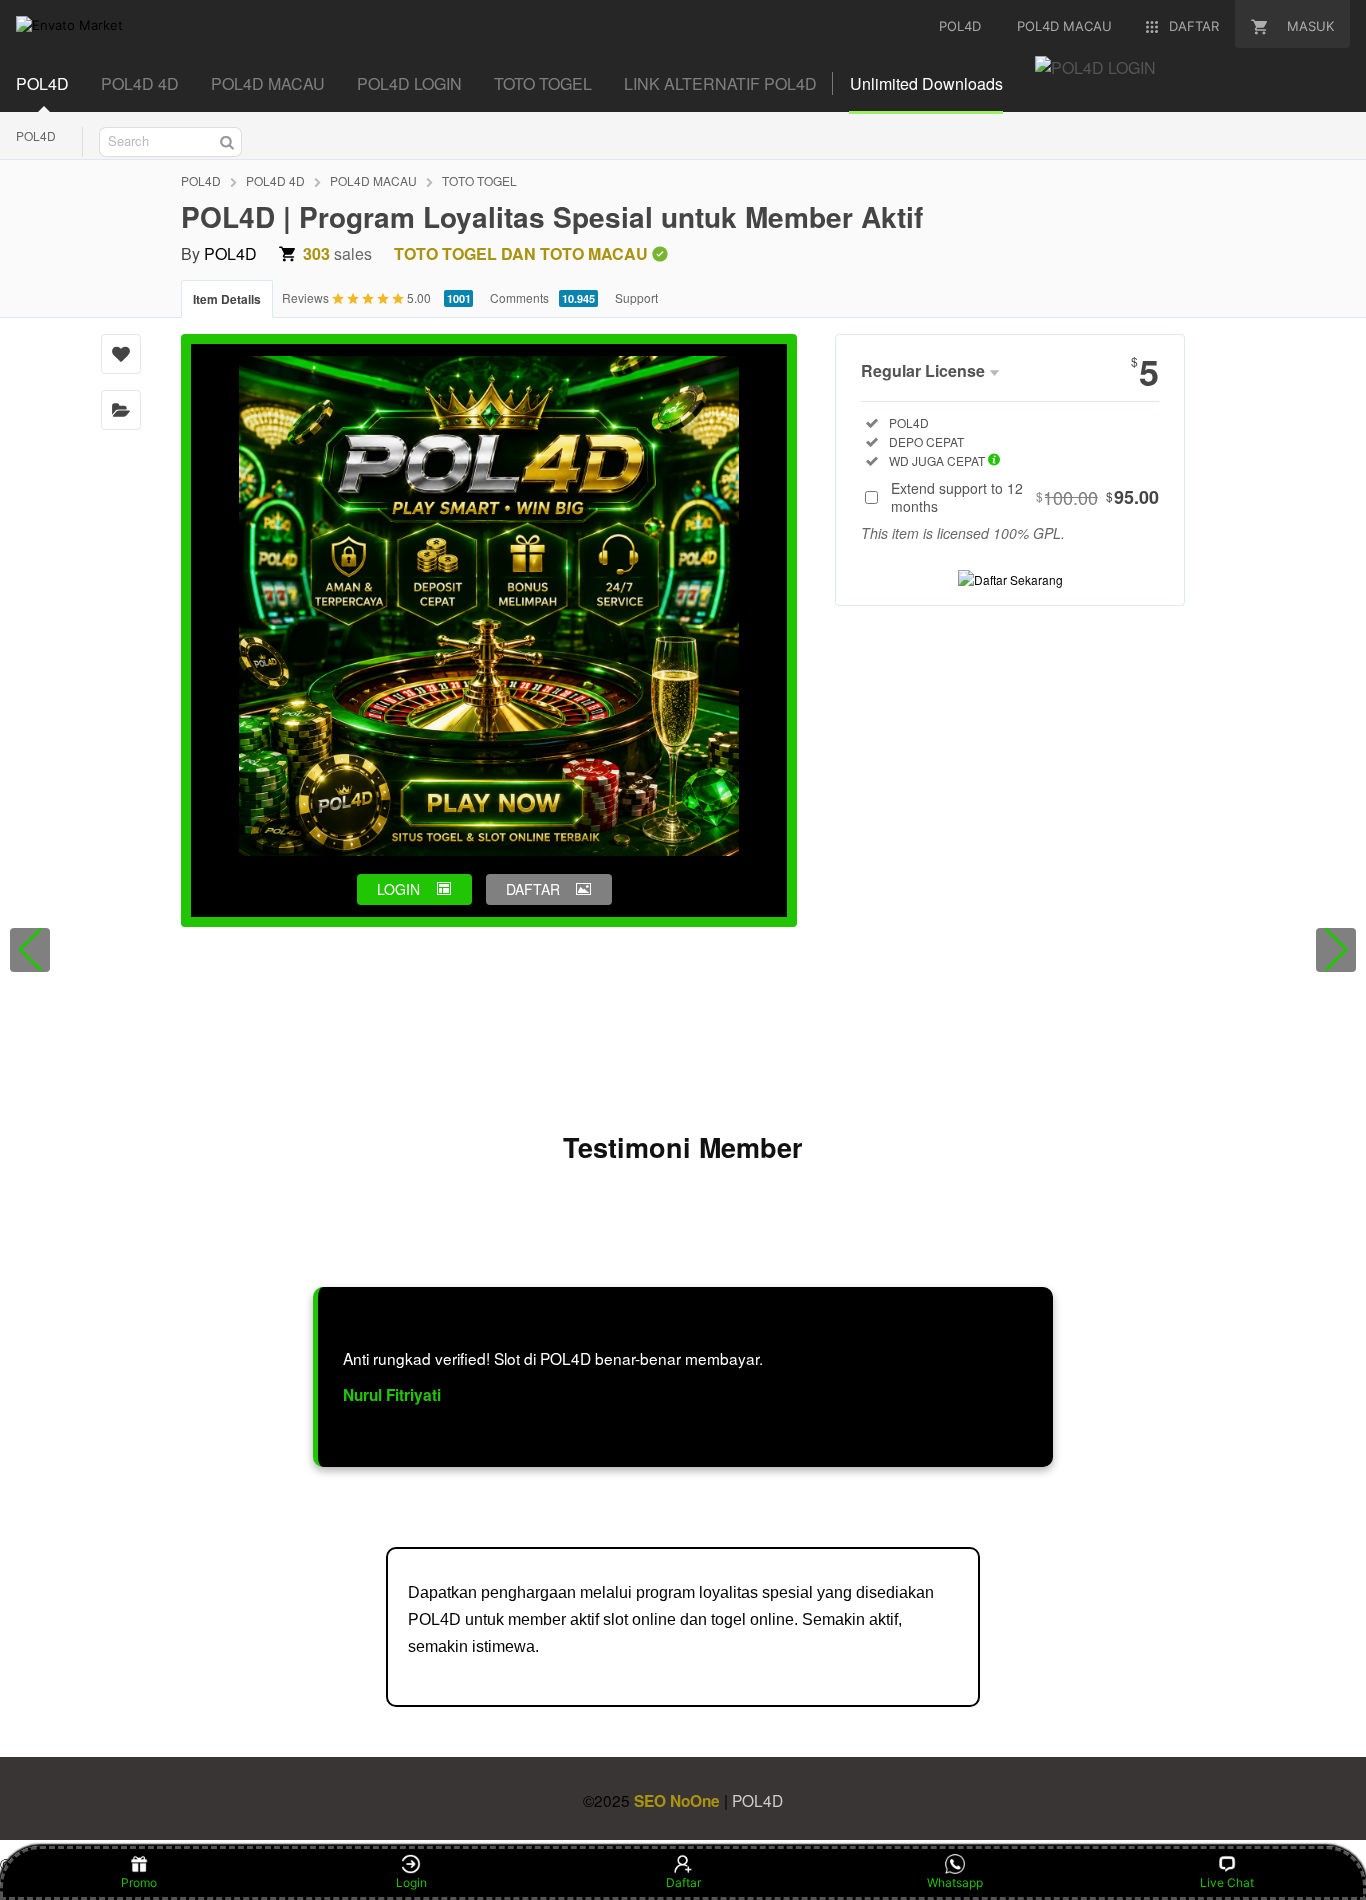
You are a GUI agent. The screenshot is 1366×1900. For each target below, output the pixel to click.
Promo (139, 1882)
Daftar (683, 1882)
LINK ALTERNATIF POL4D (720, 83)
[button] (30, 950)
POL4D (42, 83)
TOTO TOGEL (543, 83)
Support (636, 297)
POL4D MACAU (268, 83)
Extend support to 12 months (1025, 497)
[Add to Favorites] (121, 354)
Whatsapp (955, 1882)
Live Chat (1227, 1882)
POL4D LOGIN (409, 83)
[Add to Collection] (121, 410)
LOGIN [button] (398, 889)
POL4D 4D (140, 83)
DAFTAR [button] (533, 889)
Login (411, 1882)
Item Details (227, 299)
